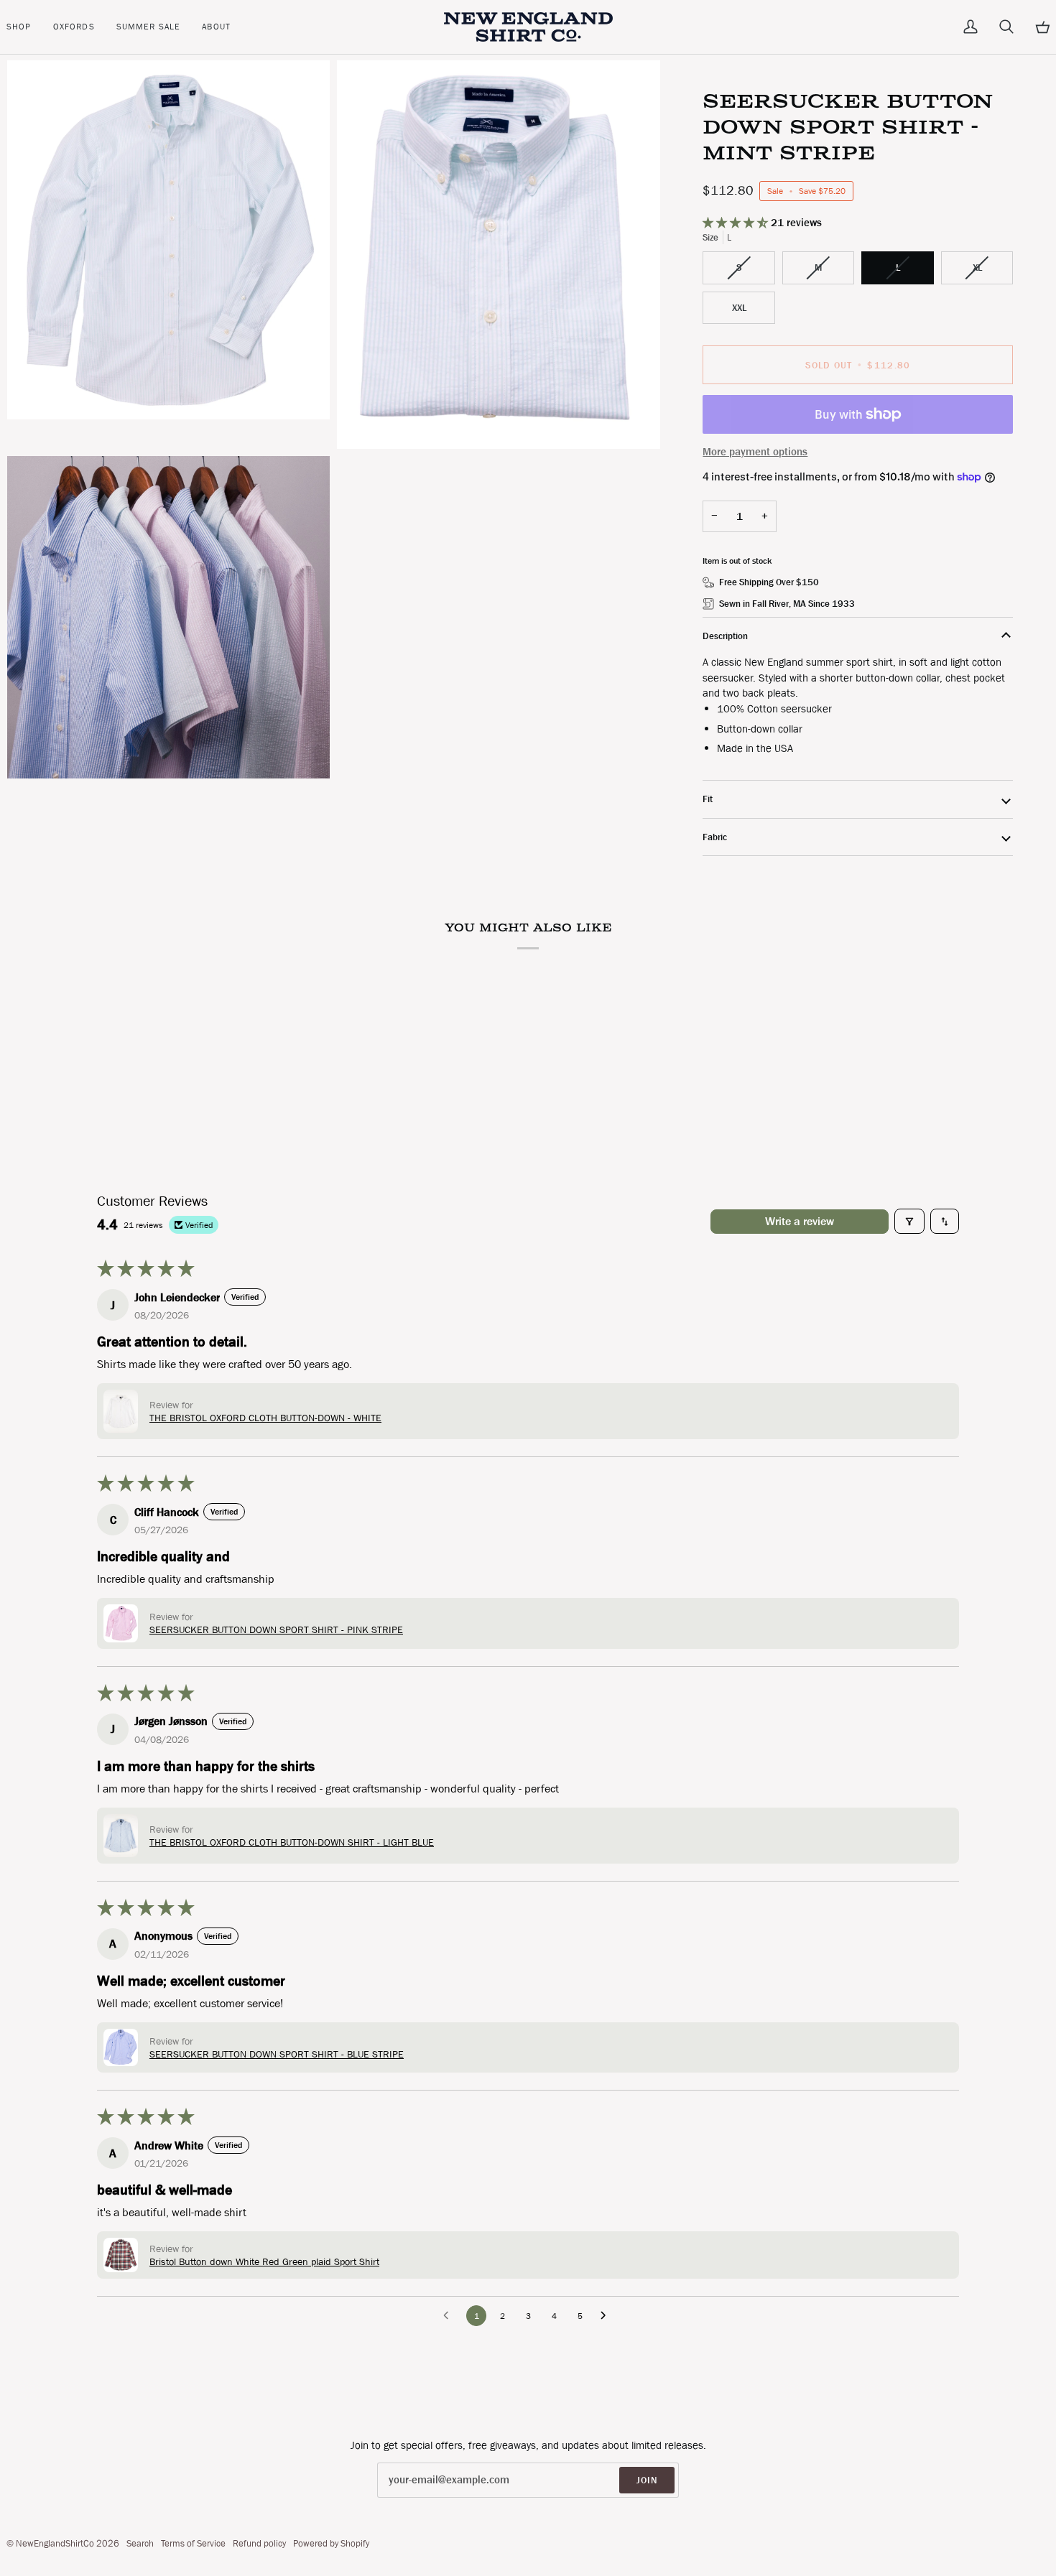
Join (647, 2480)
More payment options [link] (755, 452)
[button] (24, 27)
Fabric (715, 837)
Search (140, 2543)
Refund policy (259, 2543)
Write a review (800, 1221)
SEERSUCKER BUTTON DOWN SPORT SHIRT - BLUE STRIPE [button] (277, 2054)
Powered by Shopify (331, 2543)
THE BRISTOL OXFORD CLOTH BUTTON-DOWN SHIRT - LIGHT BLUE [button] (292, 1842)
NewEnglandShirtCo (55, 2543)
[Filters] (909, 1221)
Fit (708, 799)
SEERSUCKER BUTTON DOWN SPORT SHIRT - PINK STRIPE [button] (276, 1629)
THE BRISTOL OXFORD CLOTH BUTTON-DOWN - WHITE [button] (265, 1418)
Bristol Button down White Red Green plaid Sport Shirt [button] (264, 2261)
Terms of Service (193, 2543)
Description (725, 636)
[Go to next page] (607, 2316)
